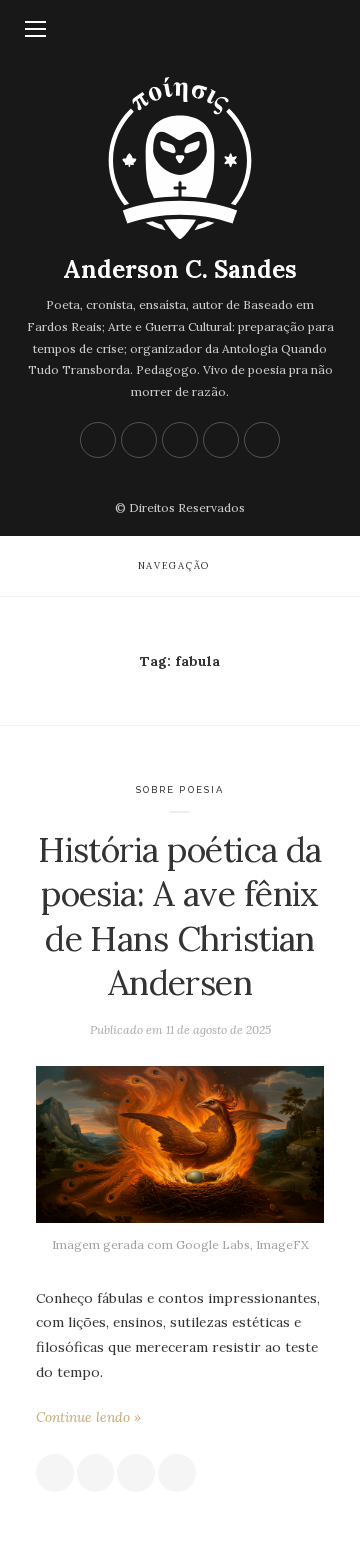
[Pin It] (136, 1473)
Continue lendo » (88, 1417)
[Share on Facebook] (55, 1473)
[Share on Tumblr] (177, 1473)
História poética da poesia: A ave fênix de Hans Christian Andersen (180, 916)
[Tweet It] (96, 1473)
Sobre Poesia (180, 789)
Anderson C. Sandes (180, 269)
